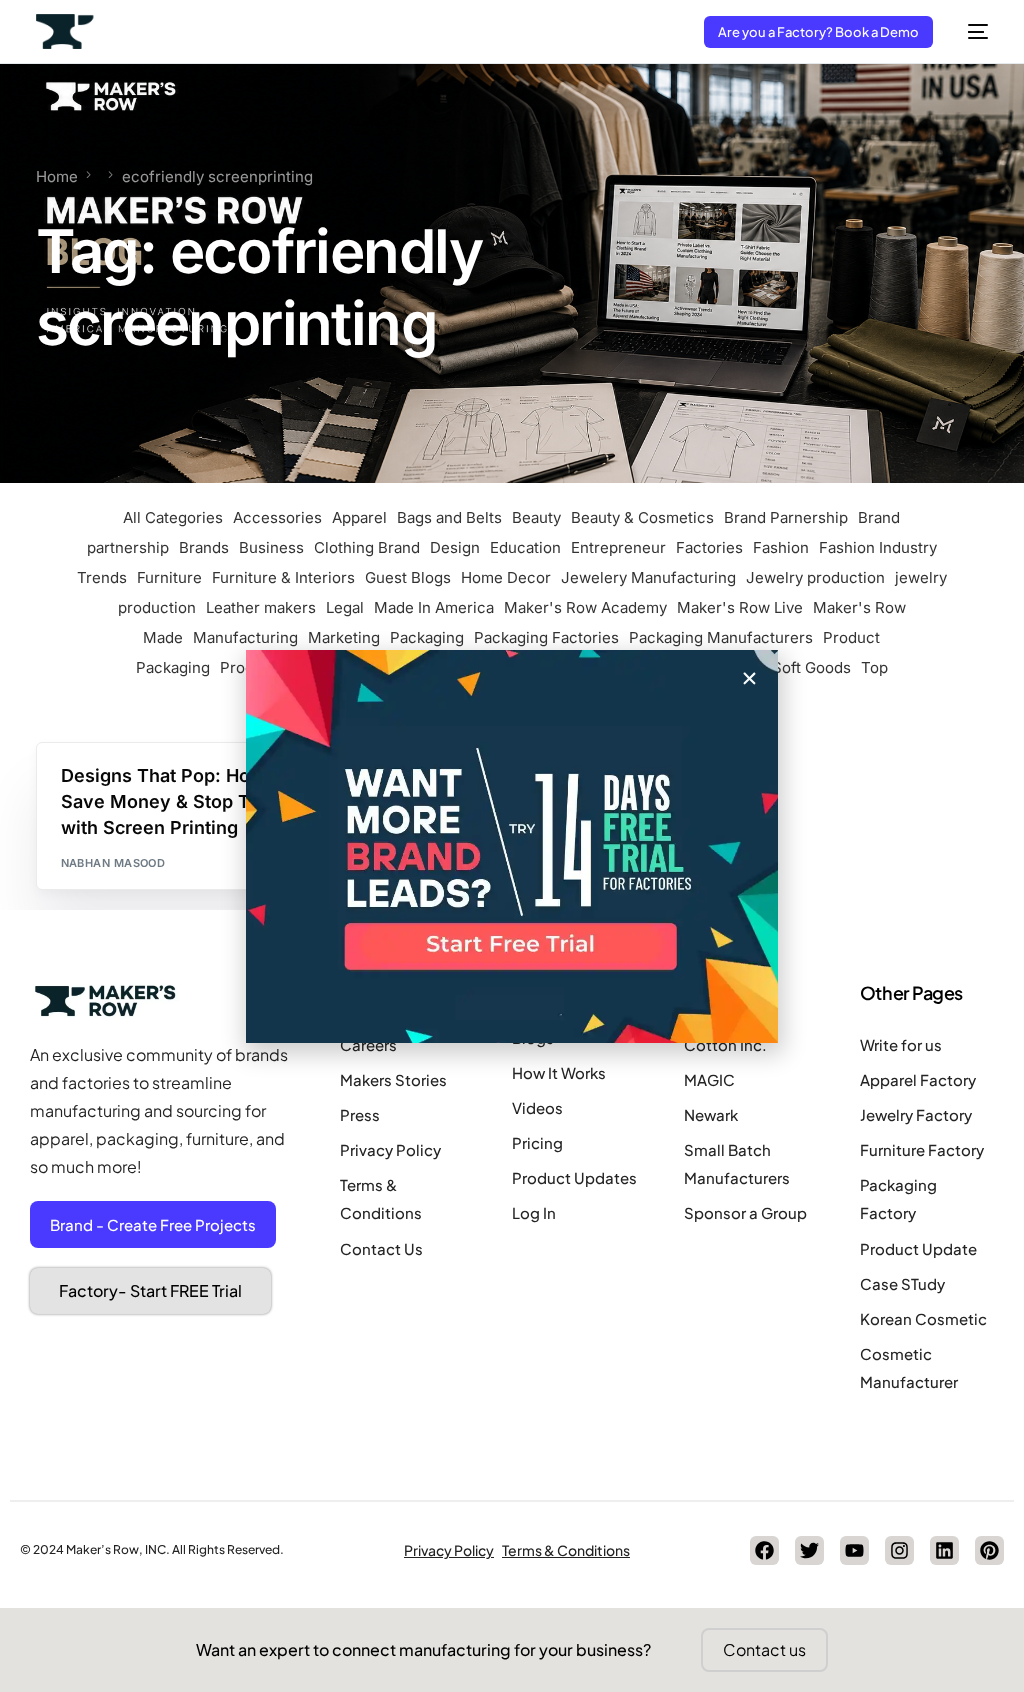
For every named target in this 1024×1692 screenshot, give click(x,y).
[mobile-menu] (970, 31)
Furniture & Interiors (283, 577)
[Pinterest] (989, 1550)
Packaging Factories (546, 637)
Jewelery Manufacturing (648, 577)
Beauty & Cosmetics (642, 517)
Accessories (277, 517)
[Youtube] (854, 1550)
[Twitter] (809, 1550)
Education (525, 547)
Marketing (344, 637)
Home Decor (506, 577)
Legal (345, 607)
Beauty (536, 517)
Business (271, 547)
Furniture (169, 577)
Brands (204, 547)
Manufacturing (245, 637)
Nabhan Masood (113, 863)
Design (455, 547)
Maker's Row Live (740, 607)
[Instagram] (899, 1550)
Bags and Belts (449, 517)
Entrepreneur (618, 547)
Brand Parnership (786, 517)
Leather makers (261, 607)
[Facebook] (764, 1550)
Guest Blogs (408, 577)
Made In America (434, 607)
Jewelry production (815, 577)
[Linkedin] (944, 1550)
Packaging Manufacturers (721, 637)
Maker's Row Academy (585, 607)
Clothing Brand (367, 547)
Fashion (781, 547)
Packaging (427, 637)
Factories (709, 547)
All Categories (173, 517)
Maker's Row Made (128, 782)
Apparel (359, 517)
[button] (749, 678)
